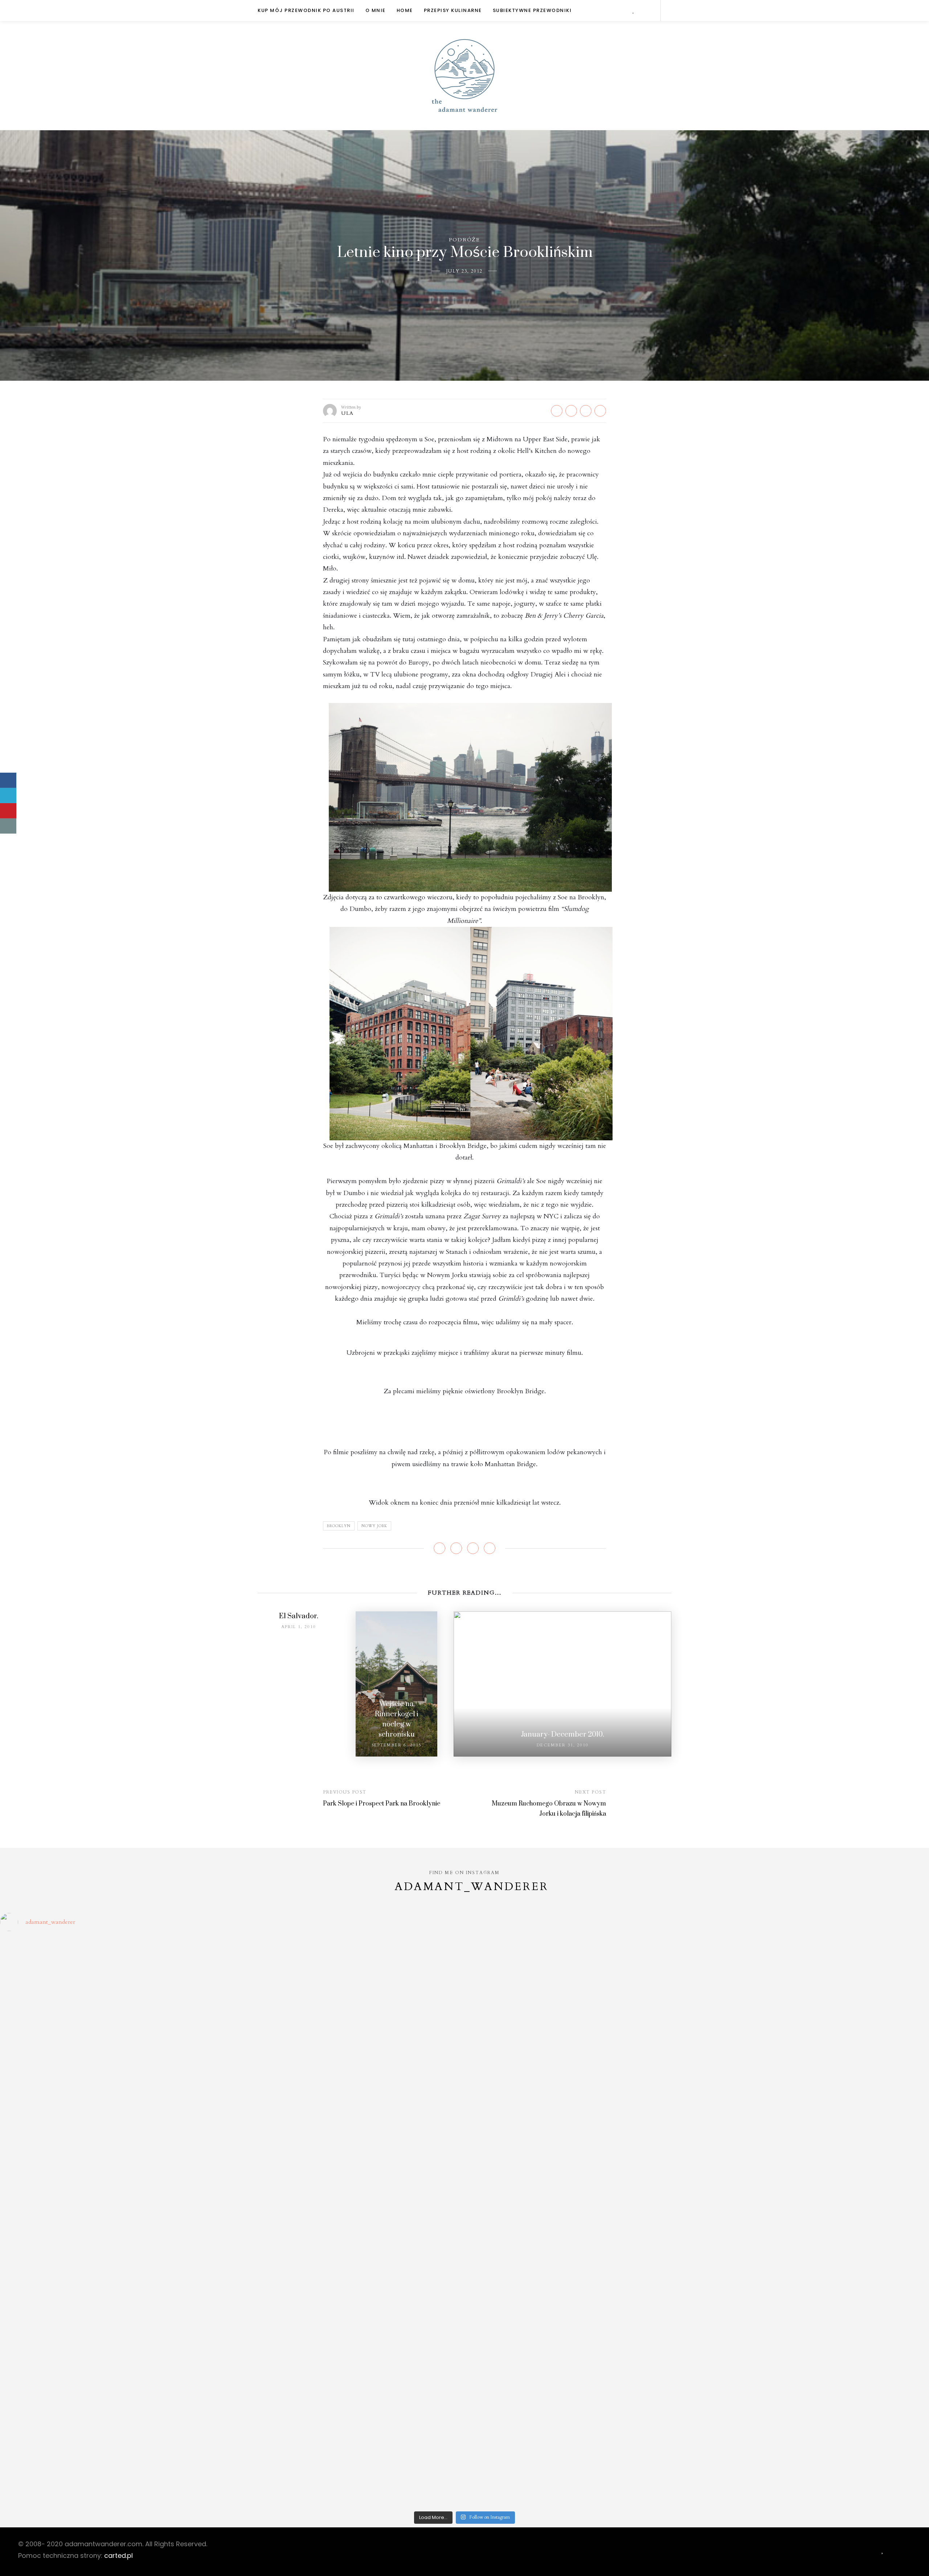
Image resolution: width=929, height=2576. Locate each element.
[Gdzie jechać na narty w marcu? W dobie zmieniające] (348, 2262)
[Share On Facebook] (8, 780)
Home (405, 10)
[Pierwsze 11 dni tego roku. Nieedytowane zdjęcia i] (348, 2318)
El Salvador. (299, 1616)
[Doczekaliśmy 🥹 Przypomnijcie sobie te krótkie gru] (115, 2175)
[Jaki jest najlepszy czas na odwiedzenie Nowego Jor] (581, 2409)
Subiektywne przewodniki (532, 10)
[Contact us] (8, 826)
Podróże (464, 240)
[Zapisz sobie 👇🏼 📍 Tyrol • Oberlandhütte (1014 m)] (581, 2040)
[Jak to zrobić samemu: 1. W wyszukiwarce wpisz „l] (348, 1980)
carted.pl (118, 2555)
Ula (347, 413)
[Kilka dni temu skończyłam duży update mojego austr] (581, 2183)
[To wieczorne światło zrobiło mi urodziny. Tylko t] (581, 2234)
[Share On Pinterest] (8, 811)
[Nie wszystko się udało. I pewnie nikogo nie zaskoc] (581, 2326)
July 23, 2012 (464, 271)
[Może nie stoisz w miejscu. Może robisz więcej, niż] (115, 2322)
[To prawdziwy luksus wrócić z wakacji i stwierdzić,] (348, 2179)
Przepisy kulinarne (453, 10)
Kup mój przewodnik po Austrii (306, 10)
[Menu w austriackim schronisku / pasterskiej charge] (115, 1972)
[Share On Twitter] (8, 796)
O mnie (376, 10)
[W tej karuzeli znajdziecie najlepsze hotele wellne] (115, 2445)
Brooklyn (339, 1526)
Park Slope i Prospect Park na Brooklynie (382, 1804)
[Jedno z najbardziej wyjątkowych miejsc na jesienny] (348, 2409)
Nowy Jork (374, 1526)
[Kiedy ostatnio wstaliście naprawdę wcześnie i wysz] (115, 2258)
